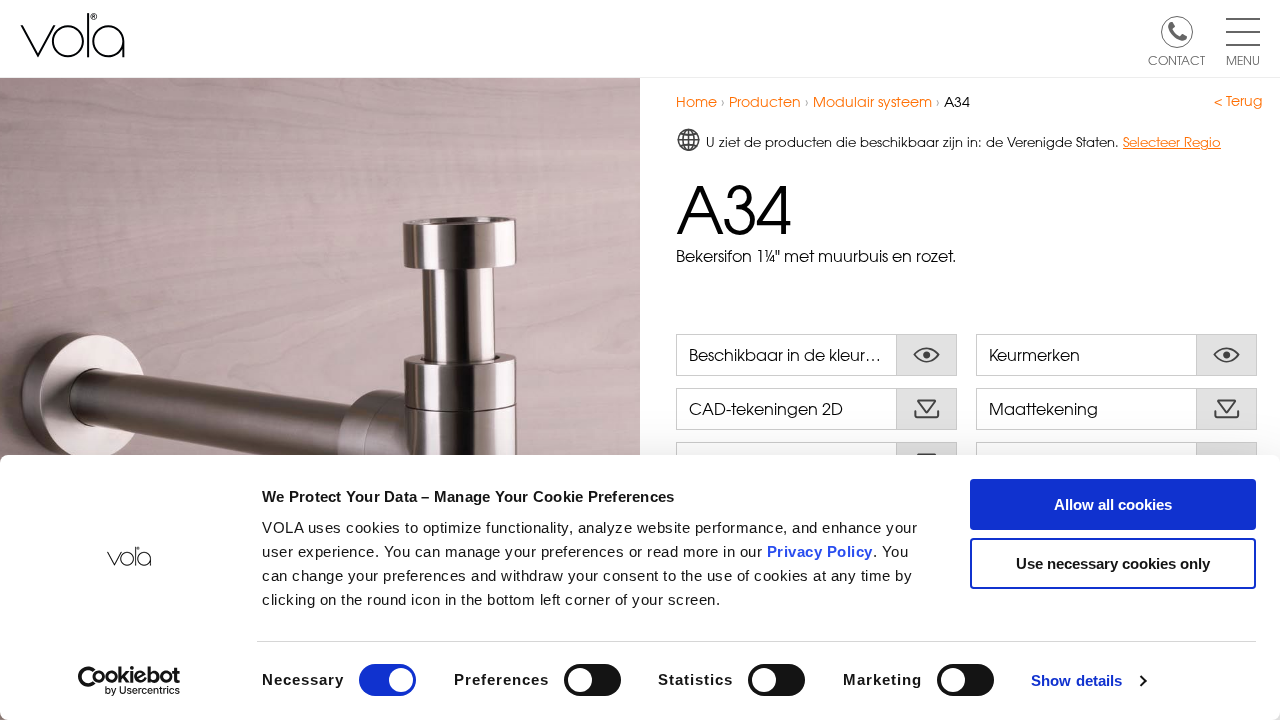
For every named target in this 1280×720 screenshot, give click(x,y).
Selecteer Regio (1172, 141)
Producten (765, 101)
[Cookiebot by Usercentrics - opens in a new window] (129, 681)
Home (696, 101)
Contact (1176, 59)
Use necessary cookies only (1113, 563)
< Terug (1238, 101)
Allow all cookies (1113, 504)
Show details (1076, 680)
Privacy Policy (820, 551)
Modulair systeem (872, 101)
